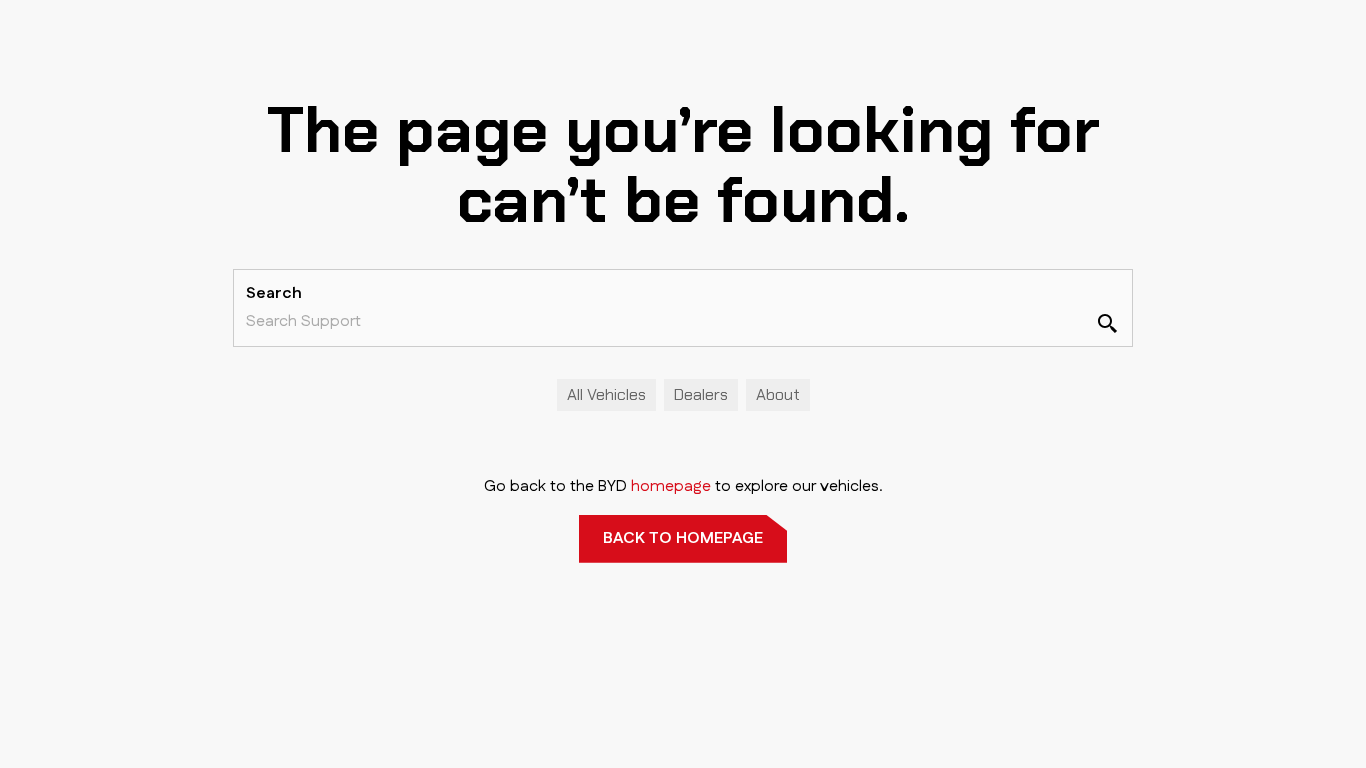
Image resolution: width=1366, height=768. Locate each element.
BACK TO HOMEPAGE (683, 538)
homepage (671, 486)
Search (274, 293)
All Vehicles (606, 394)
